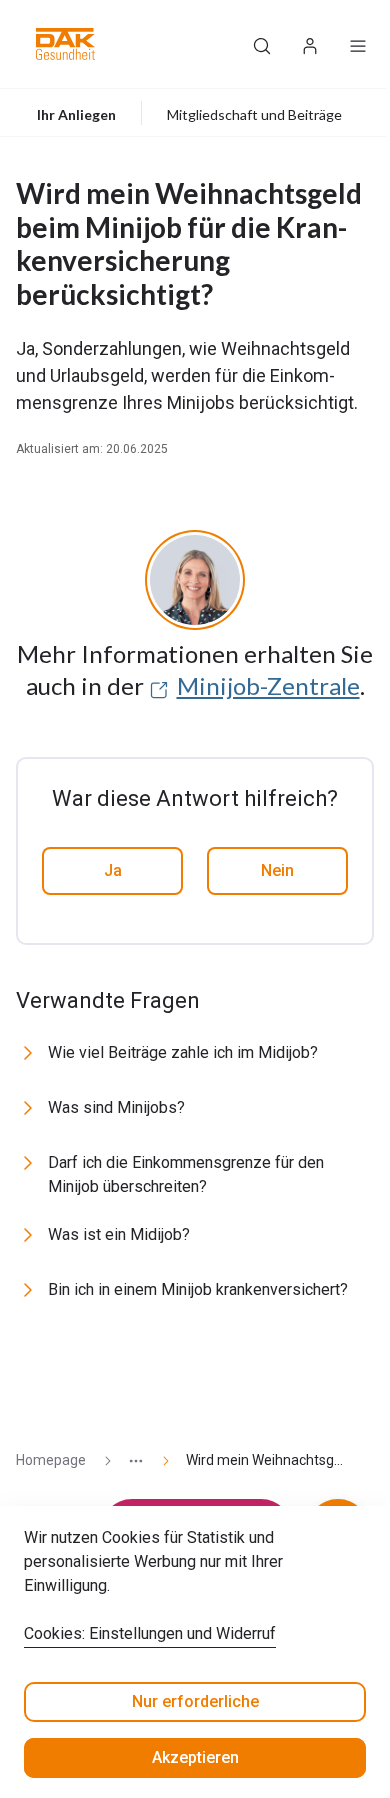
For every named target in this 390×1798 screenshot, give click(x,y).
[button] (65, 44)
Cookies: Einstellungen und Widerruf (150, 1633)
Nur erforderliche (195, 1701)
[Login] (310, 44)
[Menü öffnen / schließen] (358, 44)
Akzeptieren (195, 1757)
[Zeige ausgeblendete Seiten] (128, 1460)
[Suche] (262, 44)
